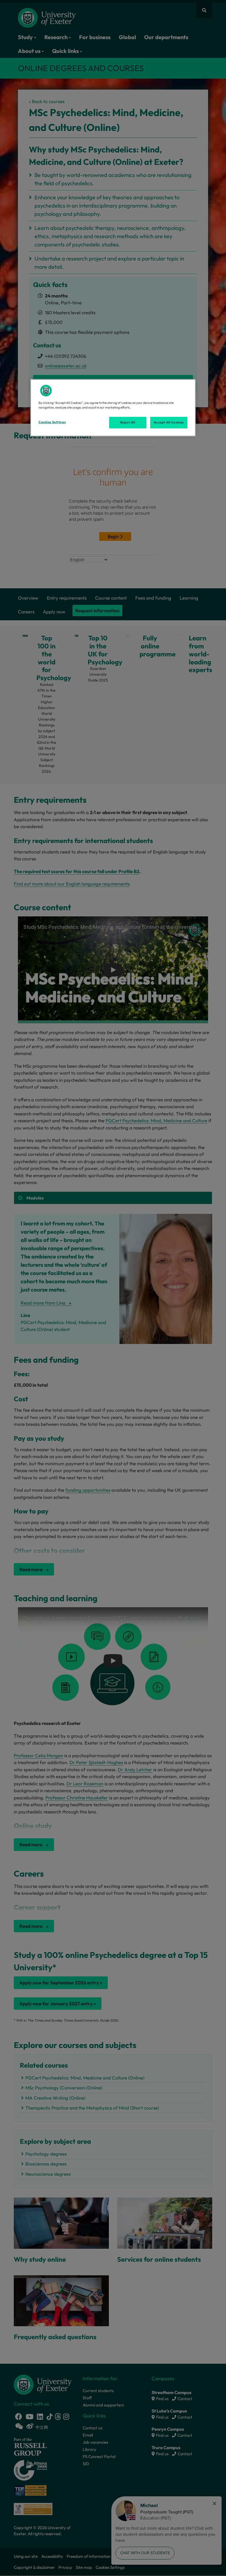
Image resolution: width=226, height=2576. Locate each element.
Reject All (128, 422)
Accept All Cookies (169, 422)
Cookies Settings (52, 422)
